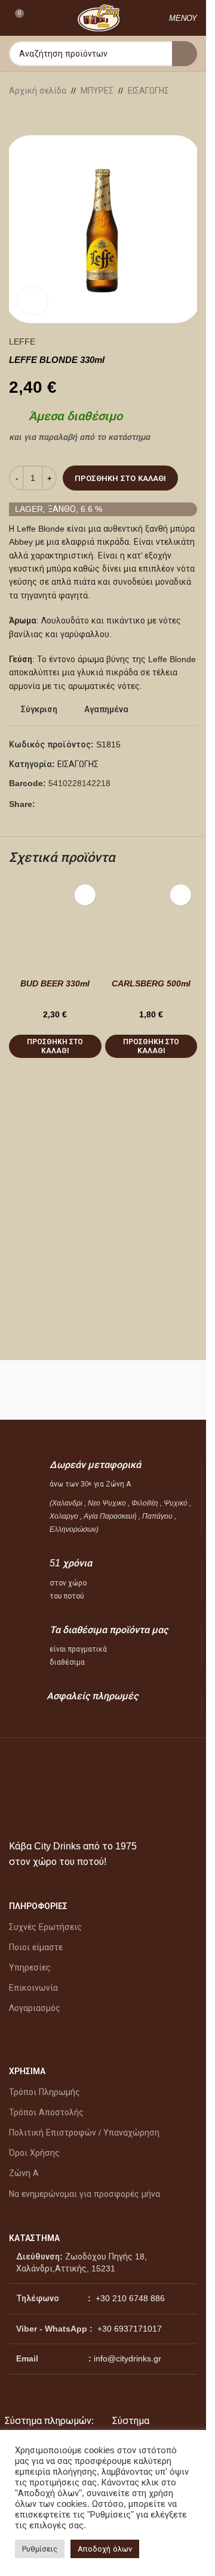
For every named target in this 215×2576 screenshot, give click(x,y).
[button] (55, 1046)
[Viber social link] (71, 804)
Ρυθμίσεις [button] (40, 2549)
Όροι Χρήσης (34, 2153)
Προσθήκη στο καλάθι (120, 478)
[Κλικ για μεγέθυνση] (33, 301)
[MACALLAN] (54, 1390)
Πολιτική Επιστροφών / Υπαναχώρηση (84, 2133)
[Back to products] (30, 116)
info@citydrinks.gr (128, 2358)
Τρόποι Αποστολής (46, 2112)
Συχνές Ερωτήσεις (45, 1927)
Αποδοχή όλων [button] (105, 2549)
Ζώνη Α (24, 2173)
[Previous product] (16, 116)
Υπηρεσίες (30, 1967)
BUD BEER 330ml (55, 983)
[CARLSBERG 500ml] (151, 925)
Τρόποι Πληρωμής (44, 2092)
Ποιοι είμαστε (36, 1947)
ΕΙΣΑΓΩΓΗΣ (148, 91)
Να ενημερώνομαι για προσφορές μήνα (85, 2194)
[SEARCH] (185, 54)
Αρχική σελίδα (38, 91)
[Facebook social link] (42, 804)
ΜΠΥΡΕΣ (97, 91)
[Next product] (45, 116)
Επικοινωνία (33, 1988)
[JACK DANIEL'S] (153, 1390)
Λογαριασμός (35, 2008)
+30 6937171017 (130, 2329)
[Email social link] (57, 804)
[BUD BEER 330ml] (55, 925)
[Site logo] (99, 17)
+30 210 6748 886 (129, 2298)
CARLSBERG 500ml (151, 983)
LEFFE (22, 342)
